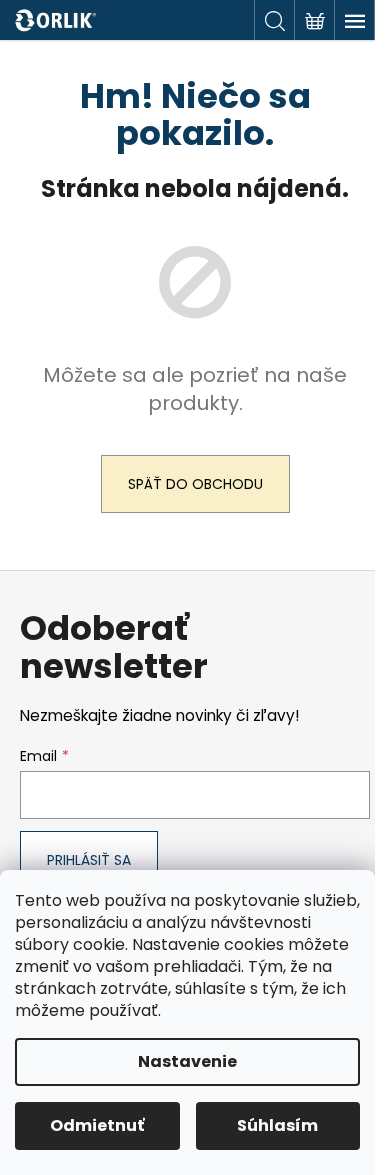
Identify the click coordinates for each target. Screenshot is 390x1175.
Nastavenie (187, 1061)
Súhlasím (277, 1125)
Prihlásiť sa (89, 860)
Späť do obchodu (195, 484)
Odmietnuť (97, 1125)
